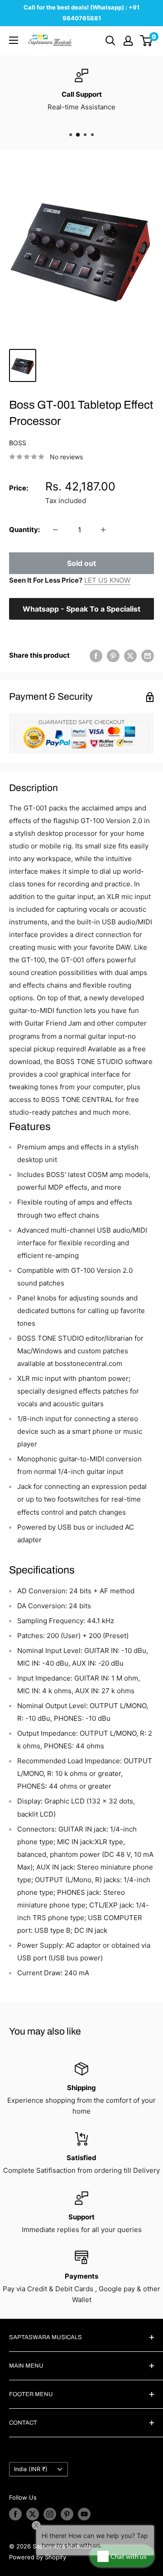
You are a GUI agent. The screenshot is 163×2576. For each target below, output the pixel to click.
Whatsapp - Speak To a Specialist (81, 609)
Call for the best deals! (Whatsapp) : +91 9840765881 (81, 13)
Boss (18, 443)
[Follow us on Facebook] (15, 2514)
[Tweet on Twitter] (130, 656)
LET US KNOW (107, 580)
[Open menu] (14, 40)
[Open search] (110, 41)
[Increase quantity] (103, 530)
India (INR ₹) (31, 2469)
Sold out (81, 563)
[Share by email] (148, 656)
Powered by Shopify (38, 2557)
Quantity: (24, 530)
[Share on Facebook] (96, 656)
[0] (146, 41)
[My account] (128, 41)
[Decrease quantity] (55, 530)
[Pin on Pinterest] (113, 656)
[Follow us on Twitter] (33, 2514)
